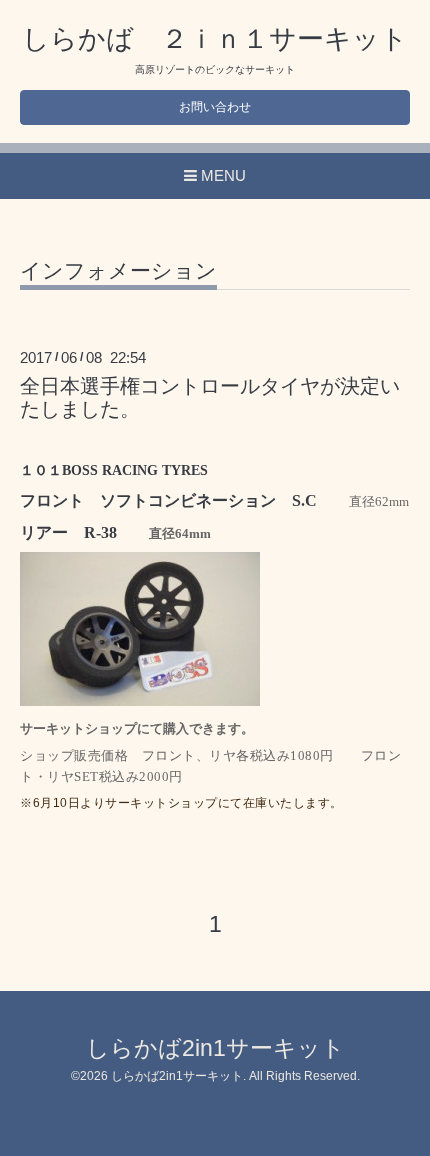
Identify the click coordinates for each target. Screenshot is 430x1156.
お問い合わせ (215, 107)
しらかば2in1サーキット (215, 1048)
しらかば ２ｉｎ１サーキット (215, 39)
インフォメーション (118, 271)
